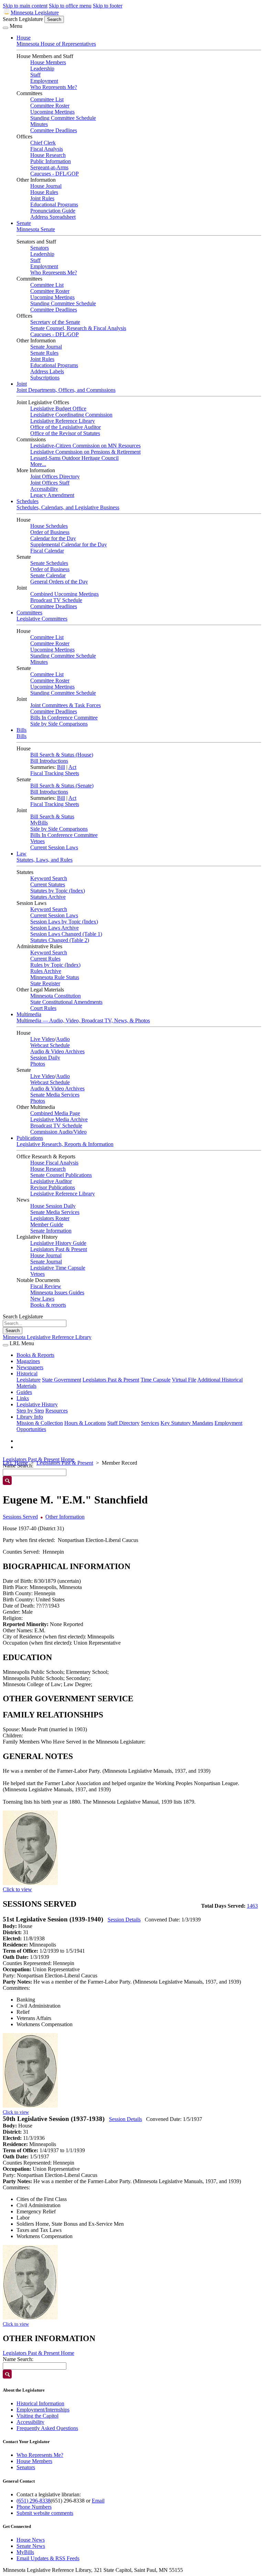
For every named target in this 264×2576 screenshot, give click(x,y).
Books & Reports (35, 1355)
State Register (45, 983)
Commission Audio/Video (58, 1132)
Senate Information (51, 1231)
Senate (24, 223)
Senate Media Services (55, 1095)
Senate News (31, 2546)
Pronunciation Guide (53, 211)
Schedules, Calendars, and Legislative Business (68, 507)
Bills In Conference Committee (64, 718)
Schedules (27, 501)
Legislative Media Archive (59, 1119)
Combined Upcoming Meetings (64, 594)
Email (98, 2501)
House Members (48, 62)
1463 (252, 1906)
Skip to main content (25, 6)
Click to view (17, 1889)
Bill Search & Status (52, 816)
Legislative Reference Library (63, 421)
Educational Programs (54, 205)
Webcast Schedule (50, 1045)
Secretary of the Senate (55, 322)
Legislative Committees (42, 619)
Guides (24, 1392)
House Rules (44, 192)
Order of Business (50, 532)
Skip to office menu (70, 6)
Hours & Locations (85, 1423)
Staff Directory (123, 1423)
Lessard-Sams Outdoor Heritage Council (74, 458)
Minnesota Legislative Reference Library (47, 1337)
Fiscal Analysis (47, 149)
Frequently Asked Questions (47, 2428)
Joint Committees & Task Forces (65, 705)
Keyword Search (49, 878)
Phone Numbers (34, 2507)
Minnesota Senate (36, 229)
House (24, 38)
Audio (63, 1039)
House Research (48, 155)
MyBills (39, 823)
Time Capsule (156, 1380)
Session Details (124, 1920)
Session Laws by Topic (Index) (64, 922)
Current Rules (45, 959)
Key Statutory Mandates (187, 1423)
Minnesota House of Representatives (56, 44)
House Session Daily (53, 1206)
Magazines (28, 1361)
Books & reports (48, 1305)
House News (31, 2540)
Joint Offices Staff (50, 483)
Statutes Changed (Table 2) (60, 940)
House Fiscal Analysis (54, 1163)
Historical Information (40, 2403)
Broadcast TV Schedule (56, 600)
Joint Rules (42, 198)
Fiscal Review (46, 1286)
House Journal (46, 186)
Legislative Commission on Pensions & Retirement (85, 452)
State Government (62, 1380)
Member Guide (47, 1224)
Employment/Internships (43, 2410)
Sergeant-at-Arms (49, 167)
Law (21, 854)
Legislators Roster (50, 1218)
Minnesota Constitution (56, 996)
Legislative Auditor (51, 1181)
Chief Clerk (43, 143)
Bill (61, 767)
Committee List (47, 99)
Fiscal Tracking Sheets (55, 773)
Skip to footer (108, 6)
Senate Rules (44, 353)
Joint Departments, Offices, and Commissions (66, 390)
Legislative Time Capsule (58, 1268)
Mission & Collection (40, 1423)
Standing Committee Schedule (63, 118)
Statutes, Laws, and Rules (45, 860)
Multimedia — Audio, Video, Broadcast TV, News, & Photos (83, 1020)
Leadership (42, 69)
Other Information (65, 1517)
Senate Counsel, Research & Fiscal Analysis (78, 328)
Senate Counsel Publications (61, 1175)
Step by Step (30, 1411)
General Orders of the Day (59, 582)
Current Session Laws (54, 847)
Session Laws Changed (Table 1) (66, 934)
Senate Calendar (48, 575)
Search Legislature (23, 19)
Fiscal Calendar (47, 551)
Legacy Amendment (52, 495)
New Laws (42, 1299)
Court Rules (43, 1008)
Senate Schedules (49, 563)
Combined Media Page (55, 1113)
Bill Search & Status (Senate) (62, 786)
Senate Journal (46, 347)
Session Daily (45, 1058)
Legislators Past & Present (59, 1249)
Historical (27, 1374)
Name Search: (18, 2359)
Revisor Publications (53, 1187)
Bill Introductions (49, 761)
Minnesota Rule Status (55, 977)
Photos (38, 1064)
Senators (40, 248)
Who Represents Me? (54, 87)
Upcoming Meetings (52, 112)
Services (150, 1423)
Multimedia (29, 1014)
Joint (22, 384)
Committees (29, 612)
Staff (35, 75)
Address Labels (47, 371)
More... (38, 464)
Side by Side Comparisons (59, 724)
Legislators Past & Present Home (38, 1459)
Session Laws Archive (54, 928)
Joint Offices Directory (55, 476)
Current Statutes (48, 884)
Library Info (30, 1417)
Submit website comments (45, 2513)
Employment (44, 81)
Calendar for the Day (53, 538)
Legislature (29, 1380)
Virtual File (184, 1380)
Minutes (39, 124)
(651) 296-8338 (34, 2501)
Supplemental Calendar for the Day (69, 544)
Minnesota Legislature (35, 13)
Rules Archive (46, 971)
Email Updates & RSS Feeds (48, 2558)
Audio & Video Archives (57, 1051)
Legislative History (37, 1404)
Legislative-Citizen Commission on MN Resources (85, 446)
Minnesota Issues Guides (57, 1292)
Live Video (42, 1039)
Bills (21, 730)
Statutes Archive (48, 897)
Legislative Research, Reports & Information (65, 1144)
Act (72, 767)
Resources (57, 1411)
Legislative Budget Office (58, 408)
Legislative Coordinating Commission (71, 415)
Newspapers (30, 1367)
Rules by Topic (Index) (55, 965)
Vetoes (37, 841)
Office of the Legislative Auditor (65, 427)
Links (23, 1398)
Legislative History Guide (58, 1243)
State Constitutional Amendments (66, 1002)
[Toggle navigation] (5, 28)
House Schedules (49, 526)
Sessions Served (20, 1517)
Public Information (51, 161)
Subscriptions (45, 378)
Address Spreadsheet (53, 217)
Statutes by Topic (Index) (58, 891)
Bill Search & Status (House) (62, 755)
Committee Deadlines (54, 130)
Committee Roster (50, 106)
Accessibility (44, 489)
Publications (30, 1138)
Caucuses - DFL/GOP (54, 174)
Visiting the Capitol (37, 2416)
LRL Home (15, 1463)
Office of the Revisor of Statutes (65, 433)
